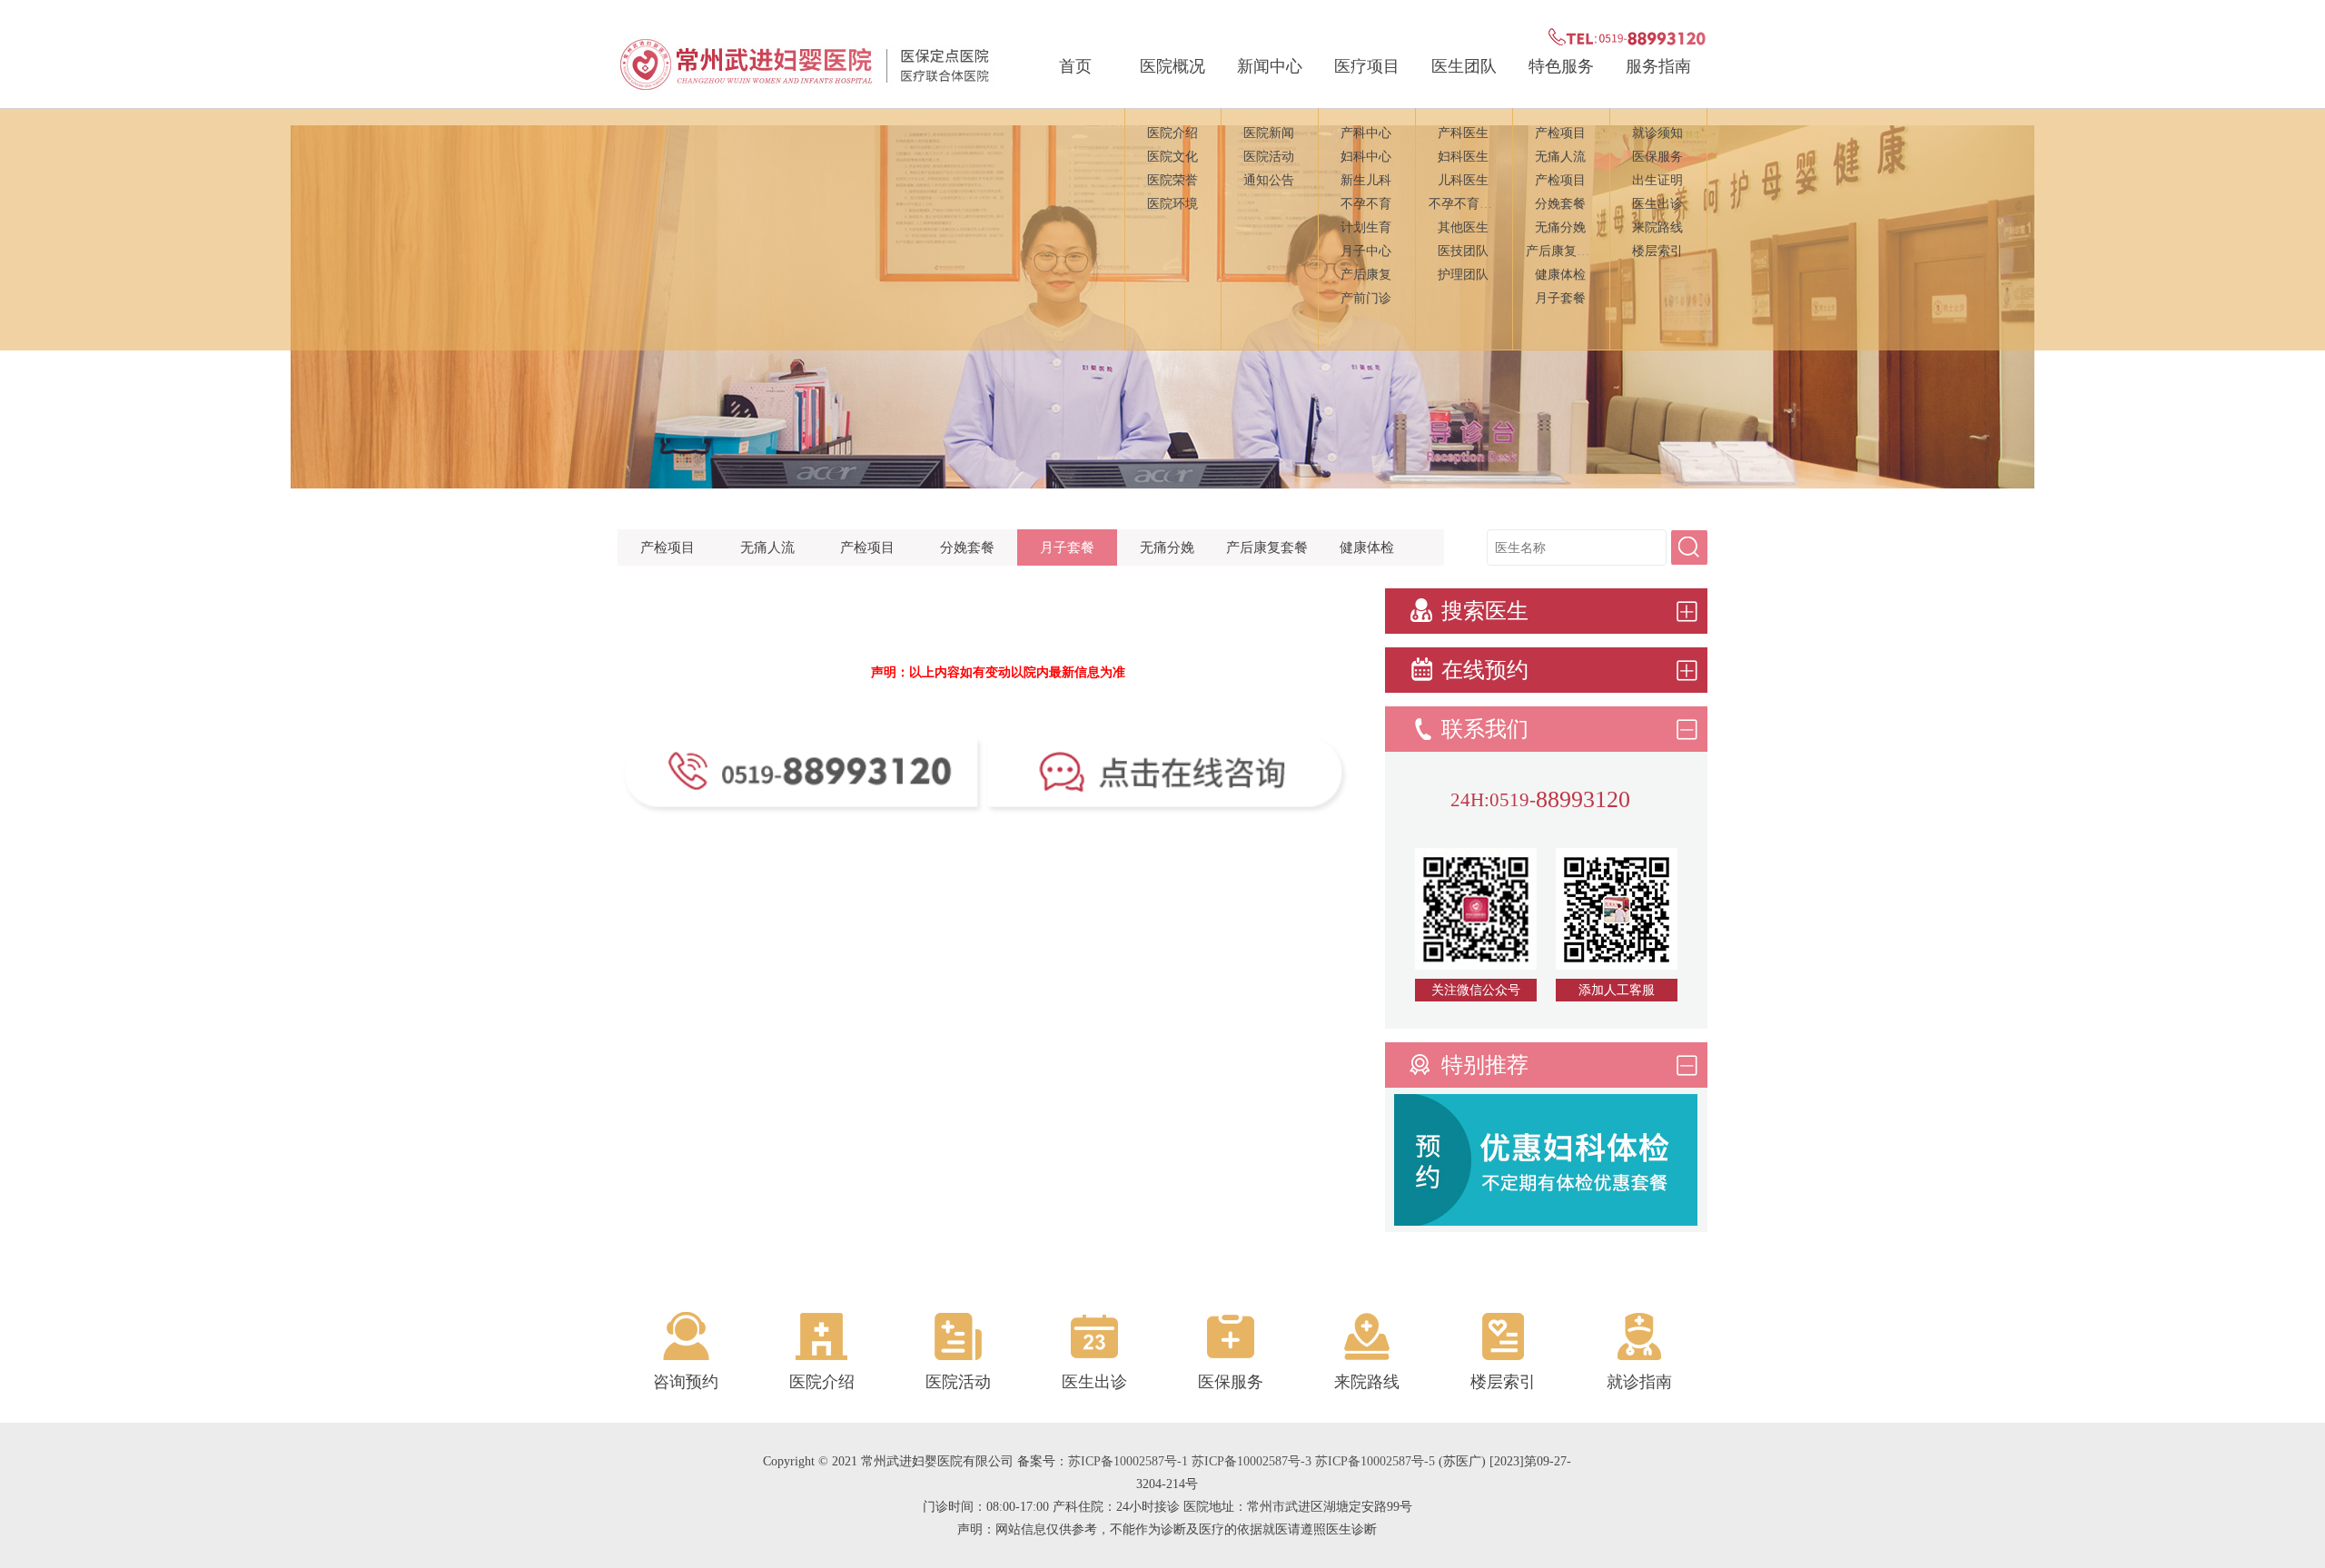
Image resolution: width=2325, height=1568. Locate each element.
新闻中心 (1270, 66)
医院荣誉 (1172, 180)
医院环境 (1172, 204)
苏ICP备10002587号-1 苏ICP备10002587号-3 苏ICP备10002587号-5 (1252, 1461)
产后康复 (1366, 275)
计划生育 (1366, 227)
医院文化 (1172, 157)
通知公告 (1269, 180)
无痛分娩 (1560, 227)
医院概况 (1172, 66)
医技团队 (1463, 251)
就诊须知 (1657, 133)
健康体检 (1560, 275)
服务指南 (1658, 66)
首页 (1075, 66)
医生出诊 (1657, 204)
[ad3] (1546, 1221)
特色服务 (1561, 66)
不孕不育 (1366, 204)
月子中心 (1366, 251)
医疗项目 (1367, 66)
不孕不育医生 (1467, 204)
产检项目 (1560, 133)
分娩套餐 (1560, 204)
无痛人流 (1560, 157)
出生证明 (1657, 180)
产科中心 (1366, 133)
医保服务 (1657, 157)
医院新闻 (1269, 133)
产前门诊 (1366, 298)
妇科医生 (1463, 157)
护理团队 (1463, 275)
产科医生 (1463, 133)
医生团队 (1464, 66)
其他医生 (1463, 227)
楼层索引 (1657, 251)
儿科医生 (1463, 180)
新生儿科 (1366, 180)
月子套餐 (1560, 298)
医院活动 (1269, 157)
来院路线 (1657, 227)
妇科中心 (1366, 157)
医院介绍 (1172, 133)
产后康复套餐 (1564, 251)
